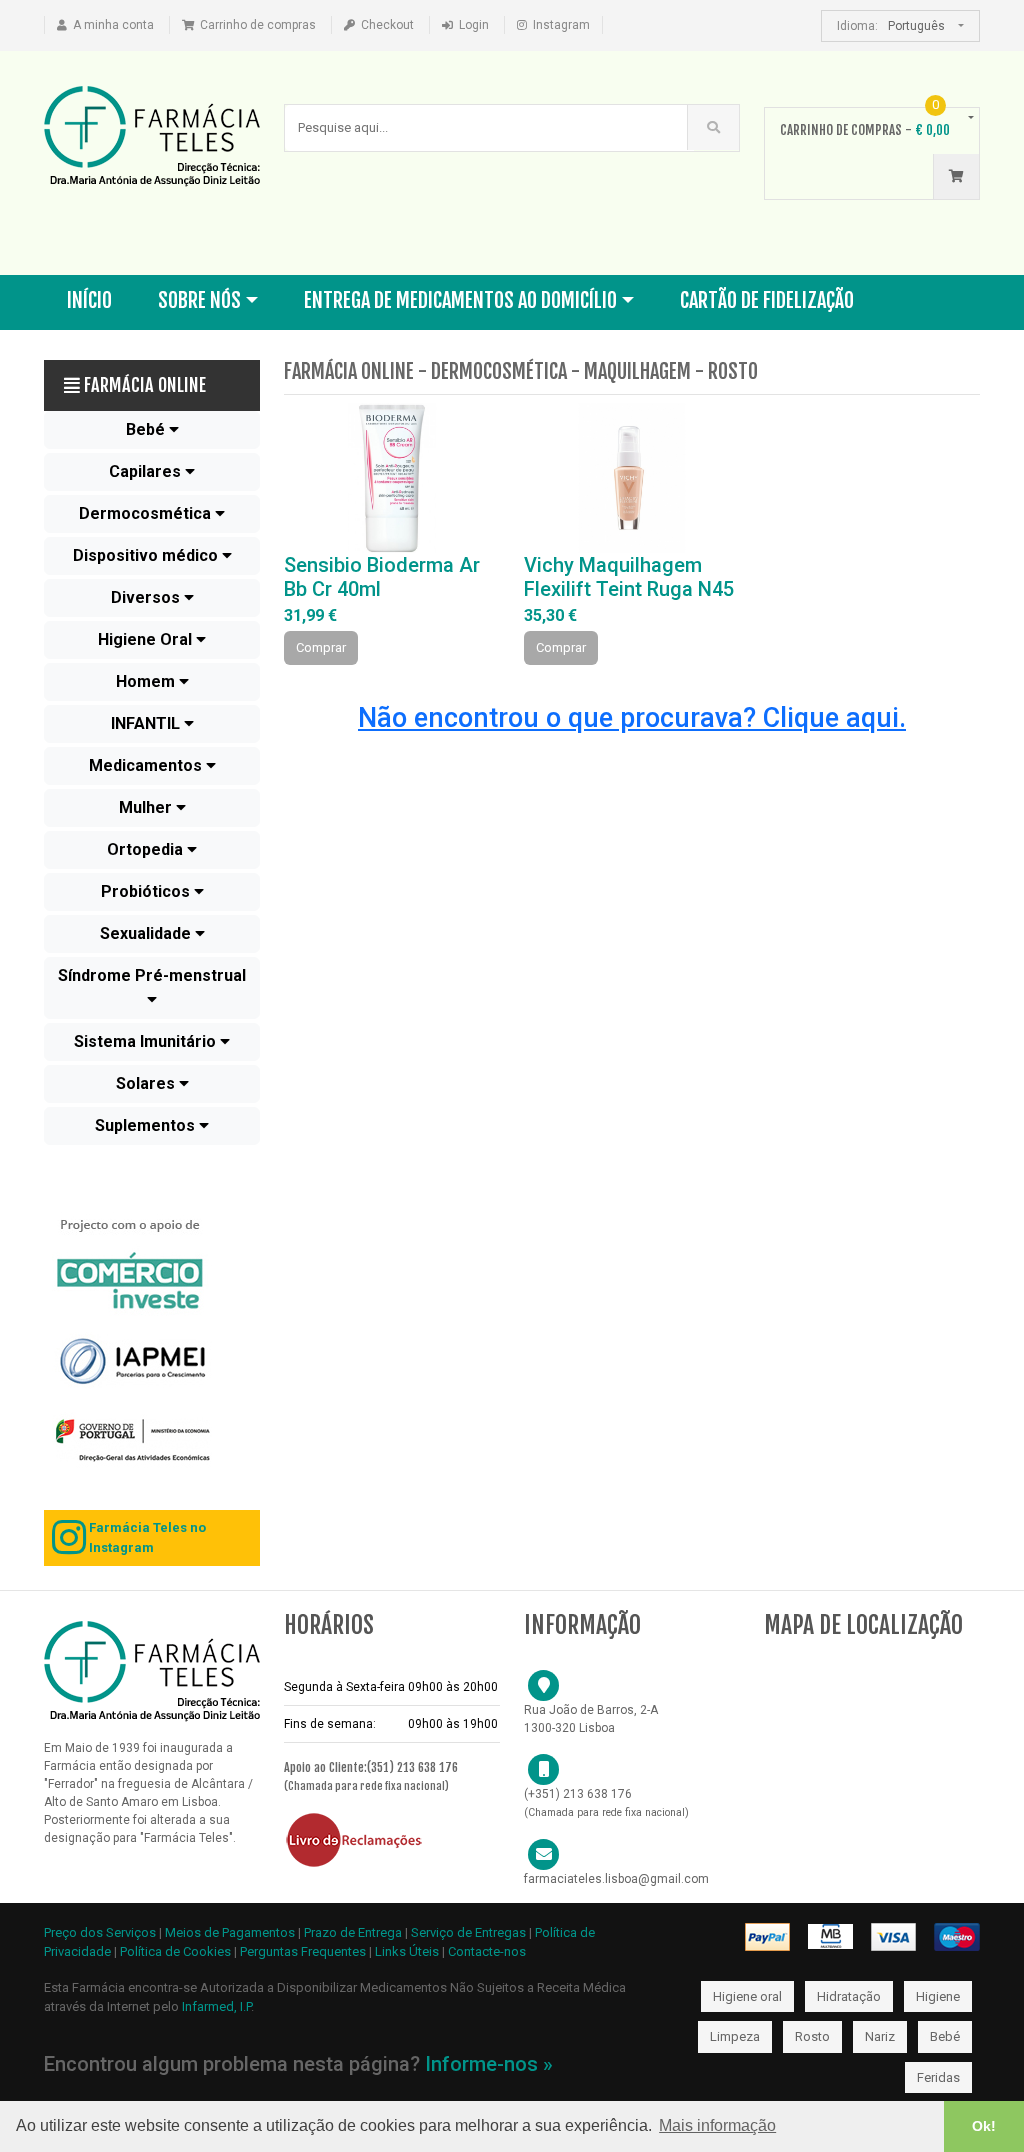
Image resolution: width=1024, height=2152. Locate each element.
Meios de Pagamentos (231, 1932)
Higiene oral (747, 1996)
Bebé (945, 2036)
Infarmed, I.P (216, 2006)
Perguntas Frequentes (303, 1951)
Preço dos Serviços (100, 1932)
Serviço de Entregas (468, 1932)
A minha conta (113, 25)
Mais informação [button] (717, 2125)
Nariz (880, 2036)
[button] (152, 430)
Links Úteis (407, 1951)
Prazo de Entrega (354, 1932)
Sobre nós (199, 300)
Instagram (561, 25)
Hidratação (849, 1996)
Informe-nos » (489, 2064)
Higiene (938, 1996)
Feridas (938, 2077)
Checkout (387, 25)
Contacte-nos (487, 1951)
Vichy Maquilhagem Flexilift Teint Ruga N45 (629, 577)
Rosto (812, 2036)
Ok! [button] (984, 2126)
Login (474, 25)
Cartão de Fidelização (767, 300)
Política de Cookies (175, 1951)
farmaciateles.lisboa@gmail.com (616, 1879)
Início (89, 300)
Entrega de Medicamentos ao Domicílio (460, 300)
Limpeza (735, 2036)
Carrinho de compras (258, 25)
